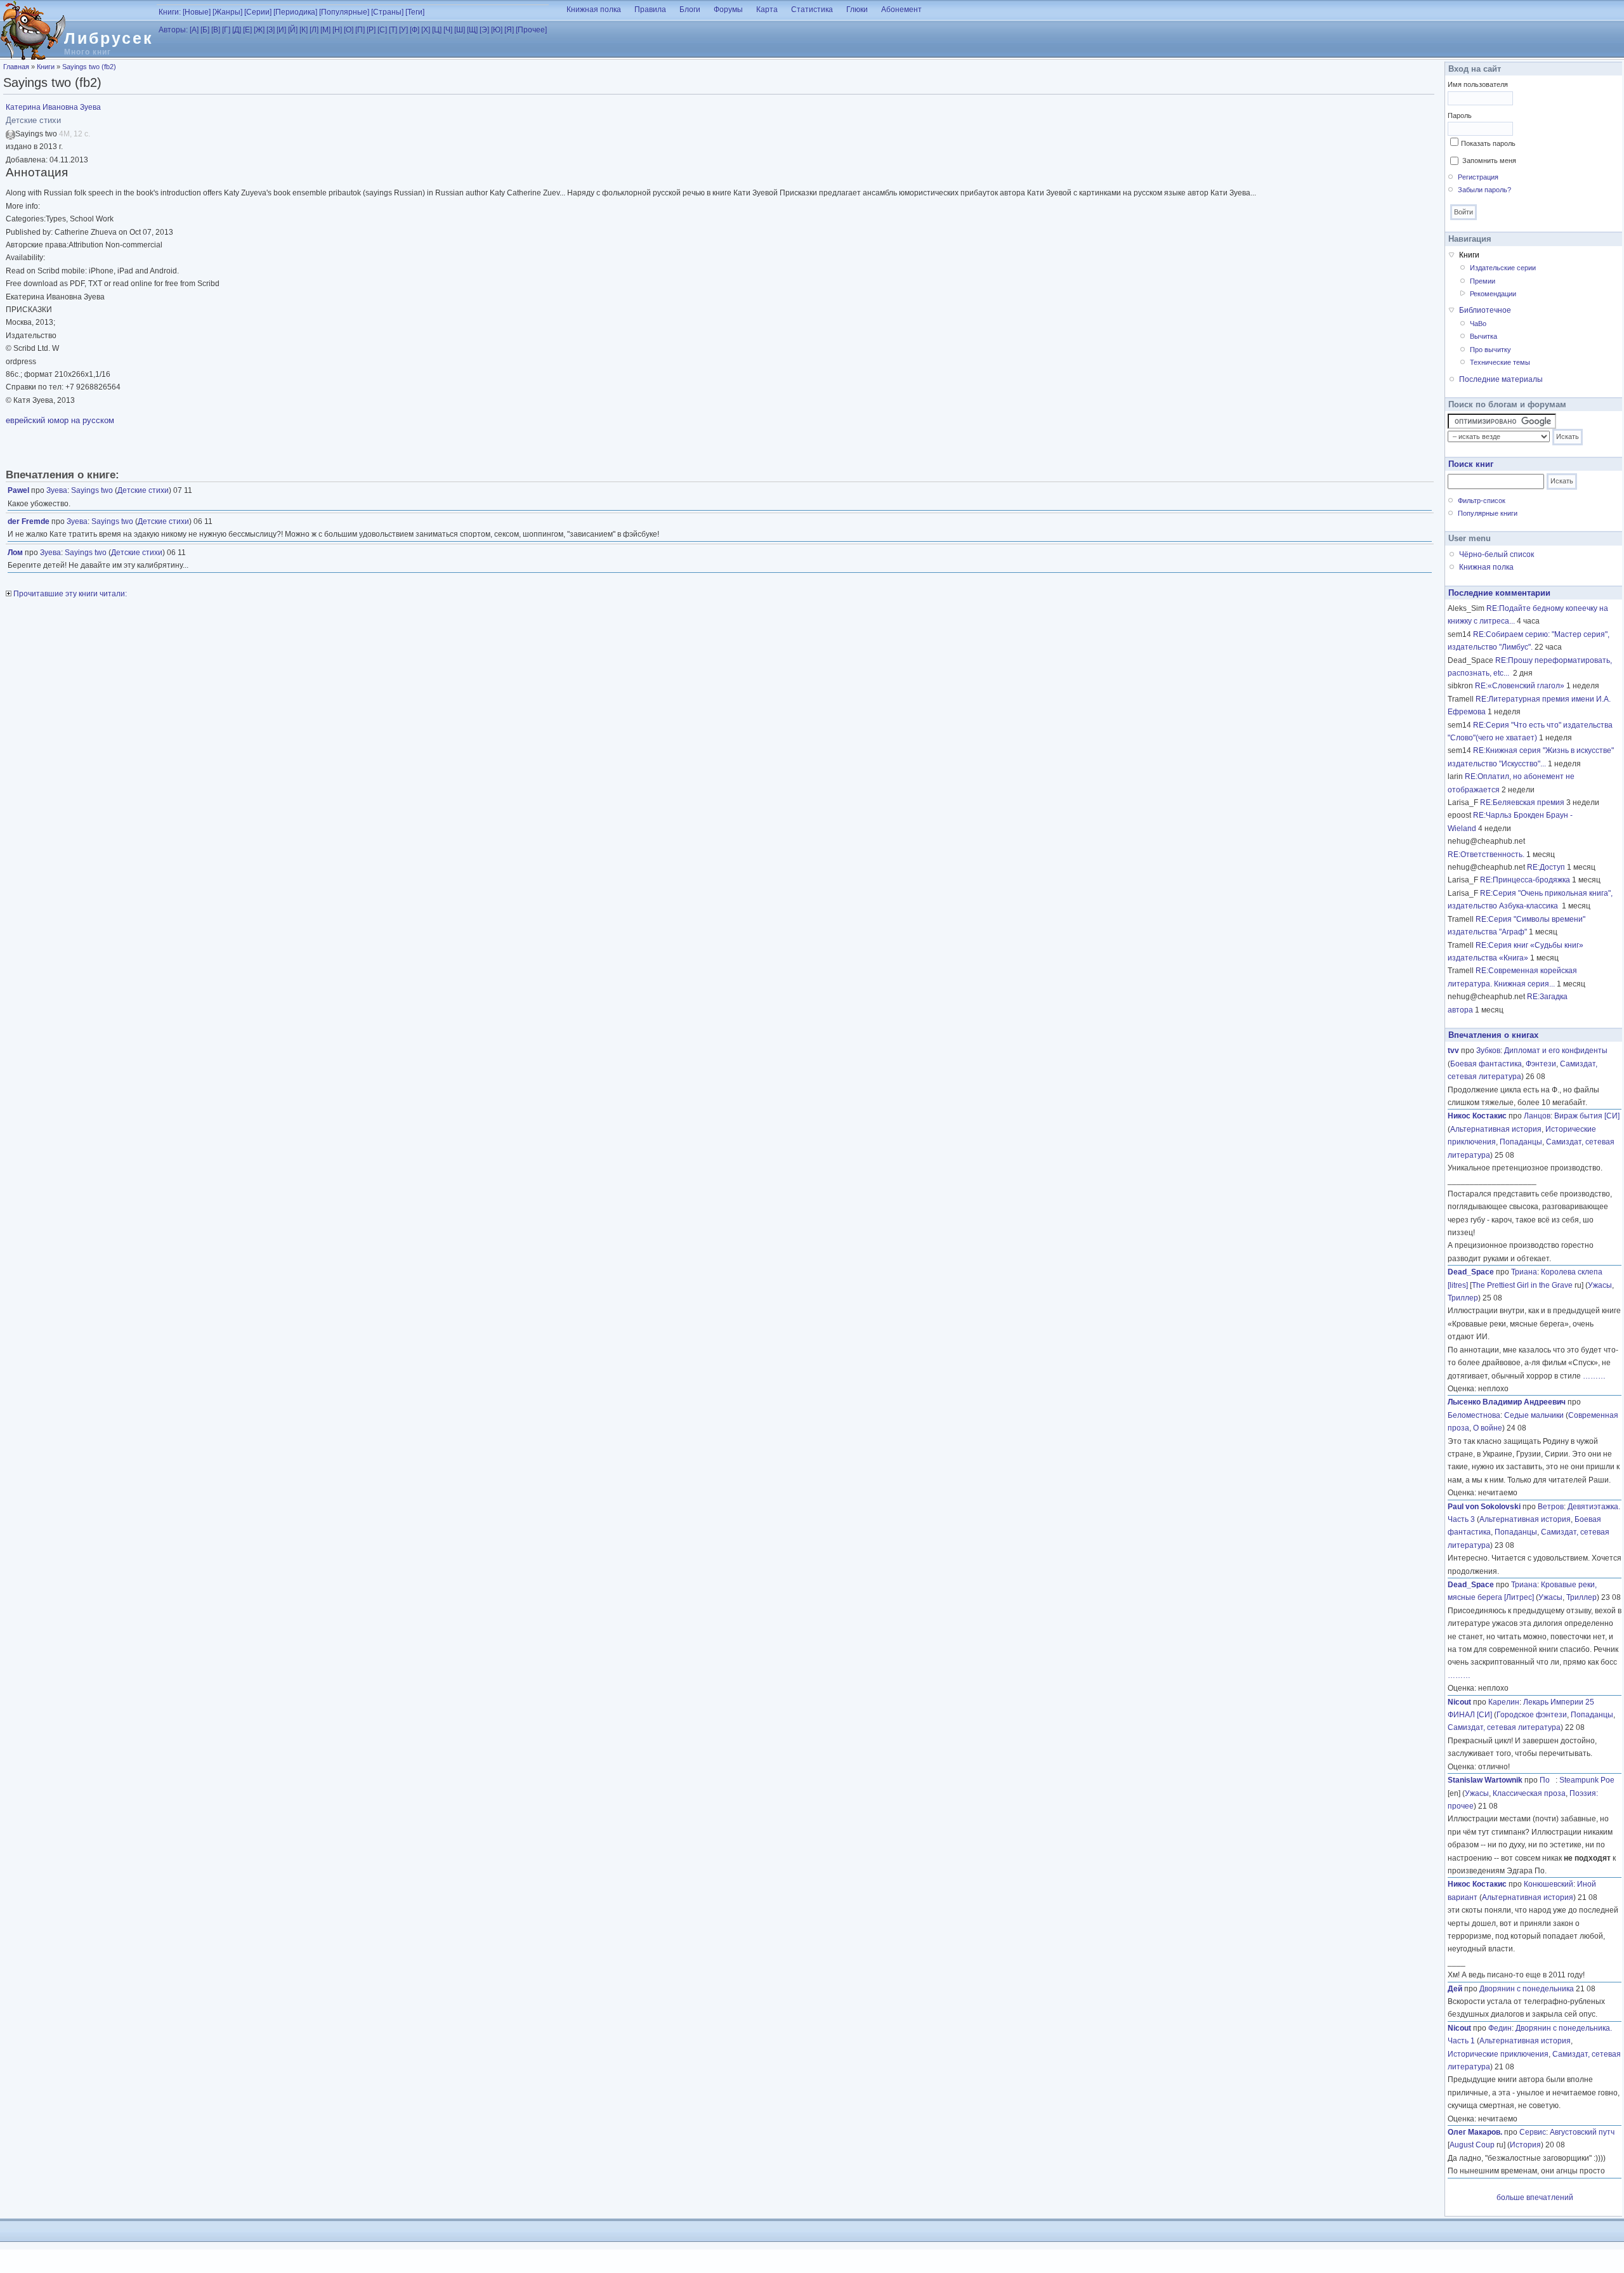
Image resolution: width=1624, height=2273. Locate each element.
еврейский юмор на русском (60, 420)
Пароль (1460, 115)
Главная (16, 67)
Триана (1524, 1272)
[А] (194, 30)
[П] (360, 30)
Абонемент (901, 10)
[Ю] (497, 30)
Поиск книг (1471, 464)
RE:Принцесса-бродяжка (1525, 880)
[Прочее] (531, 30)
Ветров (1551, 1507)
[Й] (293, 30)
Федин (1500, 2028)
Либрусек (109, 38)
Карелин (1504, 1702)
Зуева (57, 490)
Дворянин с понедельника (1527, 1989)
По (1548, 1780)
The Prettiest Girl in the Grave (1522, 1285)
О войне (1488, 1428)
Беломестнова (1474, 1415)
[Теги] (415, 12)
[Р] (371, 30)
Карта (767, 10)
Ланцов (1537, 1116)
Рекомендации (1493, 294)
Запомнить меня (1489, 160)
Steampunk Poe (1587, 1780)
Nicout (1459, 1702)
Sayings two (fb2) (89, 67)
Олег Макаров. (1475, 2132)
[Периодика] (295, 12)
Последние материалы (1501, 379)
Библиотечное (1485, 310)
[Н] (337, 30)
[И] (281, 30)
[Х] (426, 30)
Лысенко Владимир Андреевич (1507, 1402)
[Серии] (258, 12)
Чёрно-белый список (1496, 554)
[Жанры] (227, 12)
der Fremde (29, 521)
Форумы (728, 10)
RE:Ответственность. (1486, 855)
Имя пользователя (1478, 84)
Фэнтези (1541, 1064)
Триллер (1463, 1298)
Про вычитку (1490, 350)
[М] (325, 30)
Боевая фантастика (1486, 1064)
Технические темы (1500, 362)
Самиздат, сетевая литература (1504, 1727)
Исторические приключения (1498, 2054)
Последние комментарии (1499, 593)
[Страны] (387, 12)
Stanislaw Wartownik (1485, 1780)
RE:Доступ (1546, 867)
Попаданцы (1521, 1142)
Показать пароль (1488, 143)
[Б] (205, 30)
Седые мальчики (1534, 1415)
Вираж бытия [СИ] (1587, 1116)
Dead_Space (1471, 1272)
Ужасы (1600, 1285)
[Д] (237, 30)
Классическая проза (1529, 1793)
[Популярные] (344, 12)
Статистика (812, 10)
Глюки (857, 10)
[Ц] (437, 30)
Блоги (690, 10)
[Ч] (448, 30)
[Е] (247, 30)
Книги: (170, 12)
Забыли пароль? (1484, 190)
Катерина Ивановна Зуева (53, 107)
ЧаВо (1478, 324)
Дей (1455, 1989)
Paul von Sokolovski (1484, 1507)
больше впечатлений (1535, 2198)
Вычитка (1483, 336)
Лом (15, 553)
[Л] (314, 30)
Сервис (1533, 2132)
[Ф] (415, 30)
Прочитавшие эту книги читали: (69, 594)
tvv (1453, 1051)
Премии (1483, 281)
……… (1594, 1376)
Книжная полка (594, 10)
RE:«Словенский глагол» (1520, 686)
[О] (349, 30)
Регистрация (1478, 177)
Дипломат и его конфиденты (1556, 1051)
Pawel (18, 490)
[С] (382, 30)
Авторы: (173, 30)
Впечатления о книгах (1493, 1035)
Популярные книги (1488, 513)
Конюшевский (1549, 1884)
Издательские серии (1503, 268)
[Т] (393, 30)
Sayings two (92, 490)
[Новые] (197, 12)
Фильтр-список (1482, 501)
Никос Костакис (1477, 1116)
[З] (271, 30)
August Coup (1472, 2145)
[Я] (509, 30)
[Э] (484, 30)
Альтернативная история (1496, 1129)
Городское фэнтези (1532, 1715)
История (1525, 2145)
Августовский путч (1582, 2132)
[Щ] (472, 30)
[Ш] (460, 30)
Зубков (1488, 1051)
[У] (403, 30)
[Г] (226, 30)
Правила (650, 10)
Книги (46, 67)
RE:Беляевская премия (1522, 802)
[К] (304, 30)
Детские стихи (143, 490)
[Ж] (259, 30)
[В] (216, 30)
